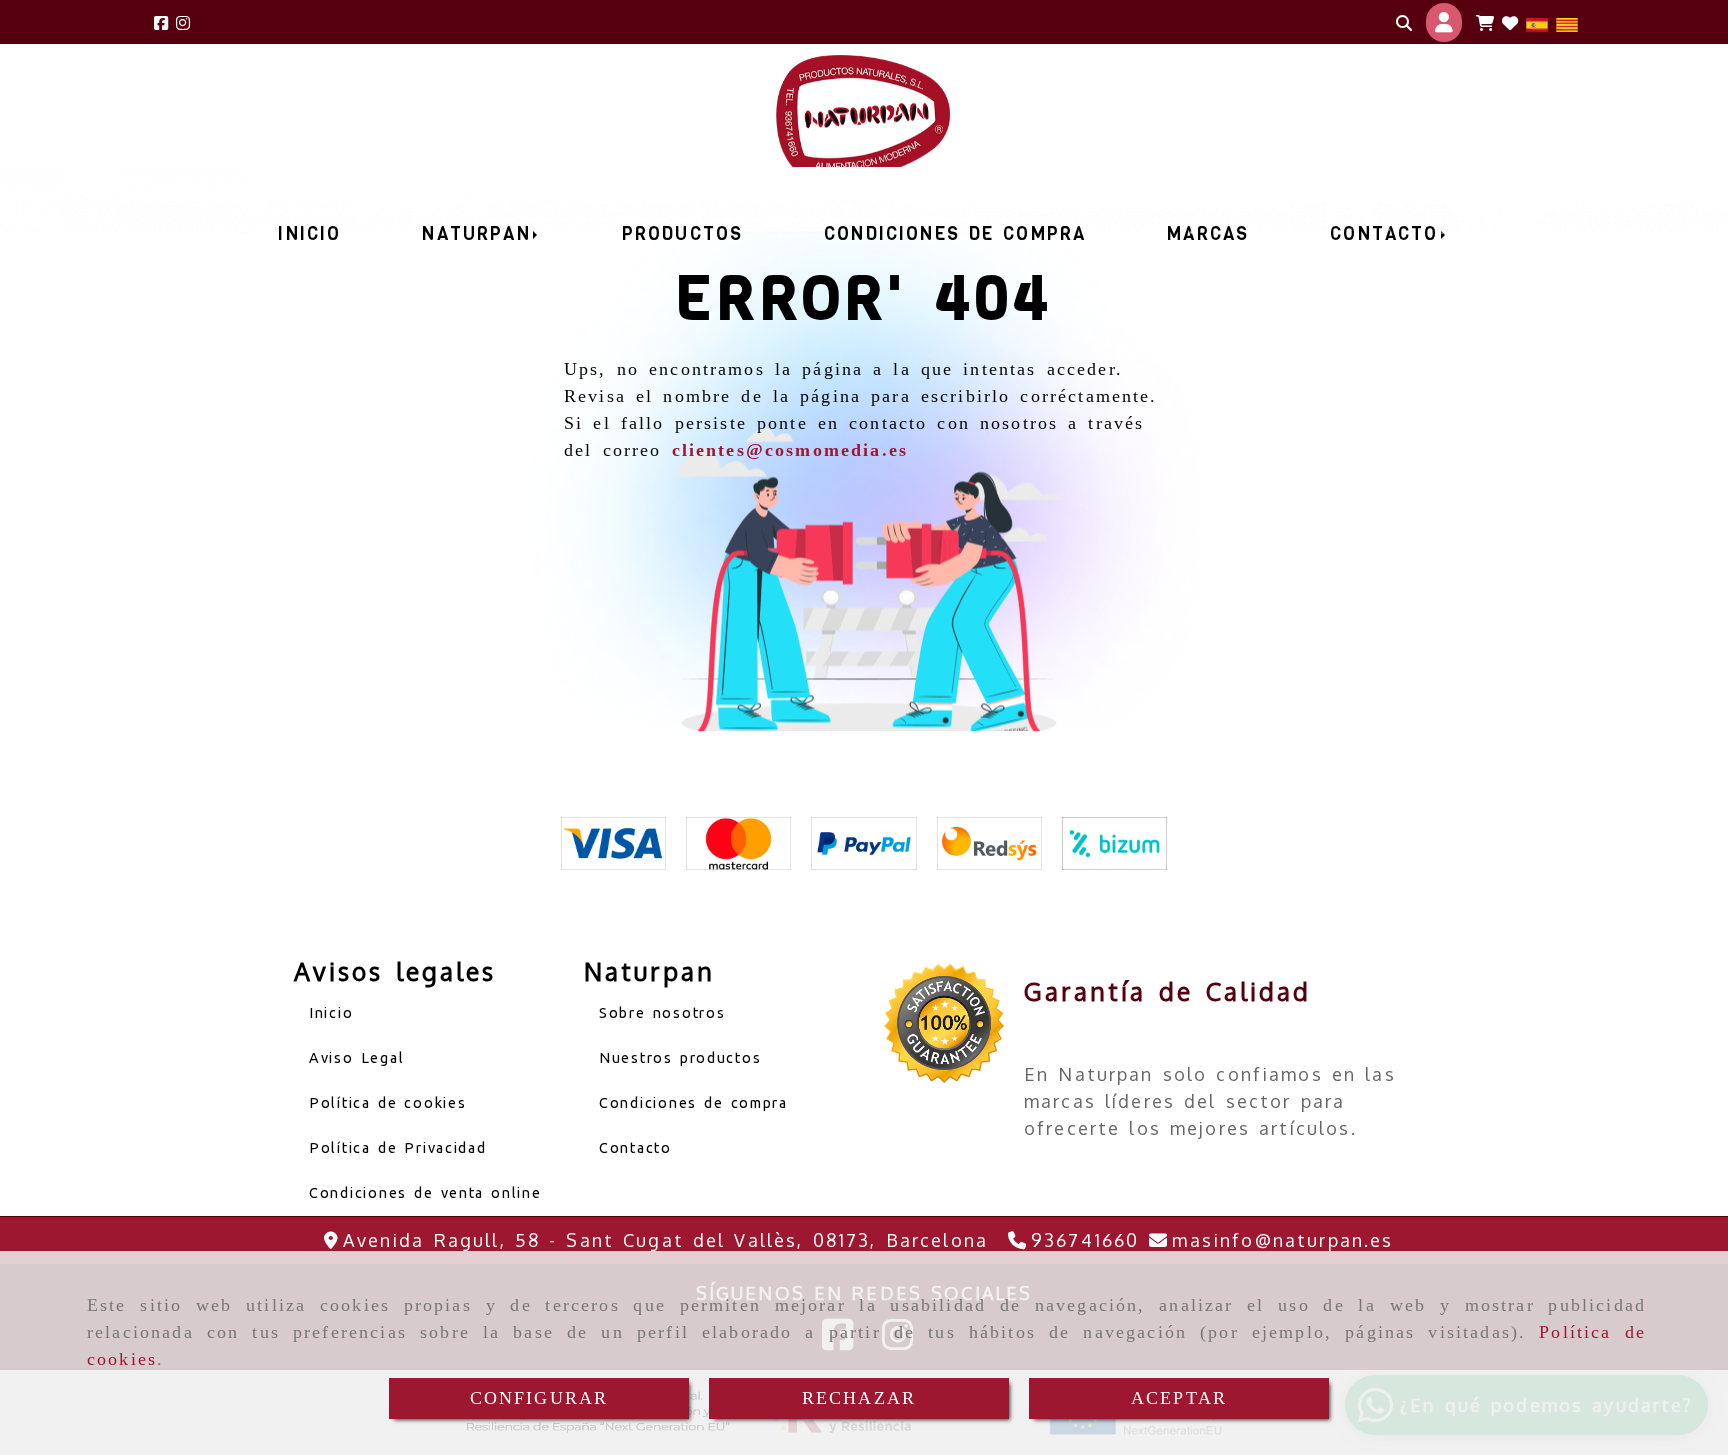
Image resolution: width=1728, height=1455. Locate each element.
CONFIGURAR (539, 1398)
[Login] (1510, 23)
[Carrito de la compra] (1485, 23)
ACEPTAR (1179, 1398)
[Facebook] (161, 22)
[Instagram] (183, 22)
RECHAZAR (859, 1398)
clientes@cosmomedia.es (790, 450)
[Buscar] (1404, 23)
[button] (1444, 22)
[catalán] (1567, 22)
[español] (1537, 22)
